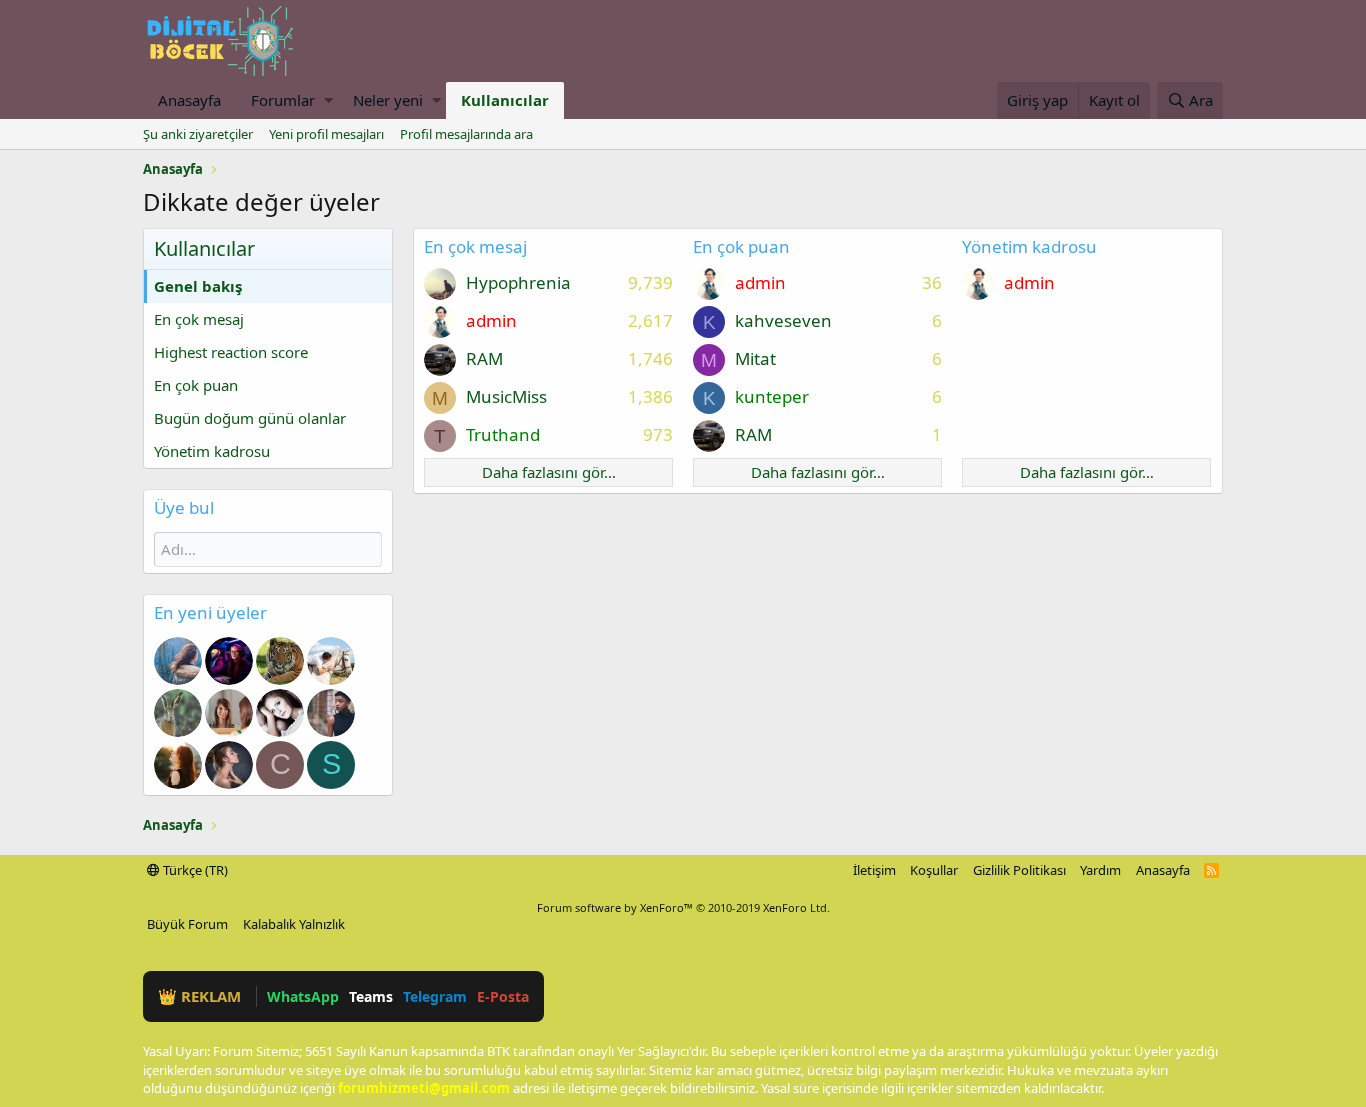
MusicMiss (506, 396)
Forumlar (283, 100)
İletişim (874, 870)
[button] (328, 100)
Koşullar (934, 870)
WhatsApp (303, 996)
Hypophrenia (518, 282)
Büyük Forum (187, 924)
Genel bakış (198, 286)
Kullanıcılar (505, 100)
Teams (371, 996)
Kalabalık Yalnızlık (294, 924)
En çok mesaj (199, 319)
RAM (484, 358)
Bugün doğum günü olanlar (250, 418)
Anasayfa (189, 100)
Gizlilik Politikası (1019, 870)
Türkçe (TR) (194, 870)
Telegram (435, 996)
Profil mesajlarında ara (466, 134)
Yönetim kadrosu (212, 451)
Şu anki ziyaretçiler (198, 134)
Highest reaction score (231, 352)
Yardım (1100, 870)
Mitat (755, 358)
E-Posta (503, 996)
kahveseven (783, 320)
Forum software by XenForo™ (683, 907)
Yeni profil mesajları (326, 134)
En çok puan (196, 385)
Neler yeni (388, 100)
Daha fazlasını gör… (549, 472)
